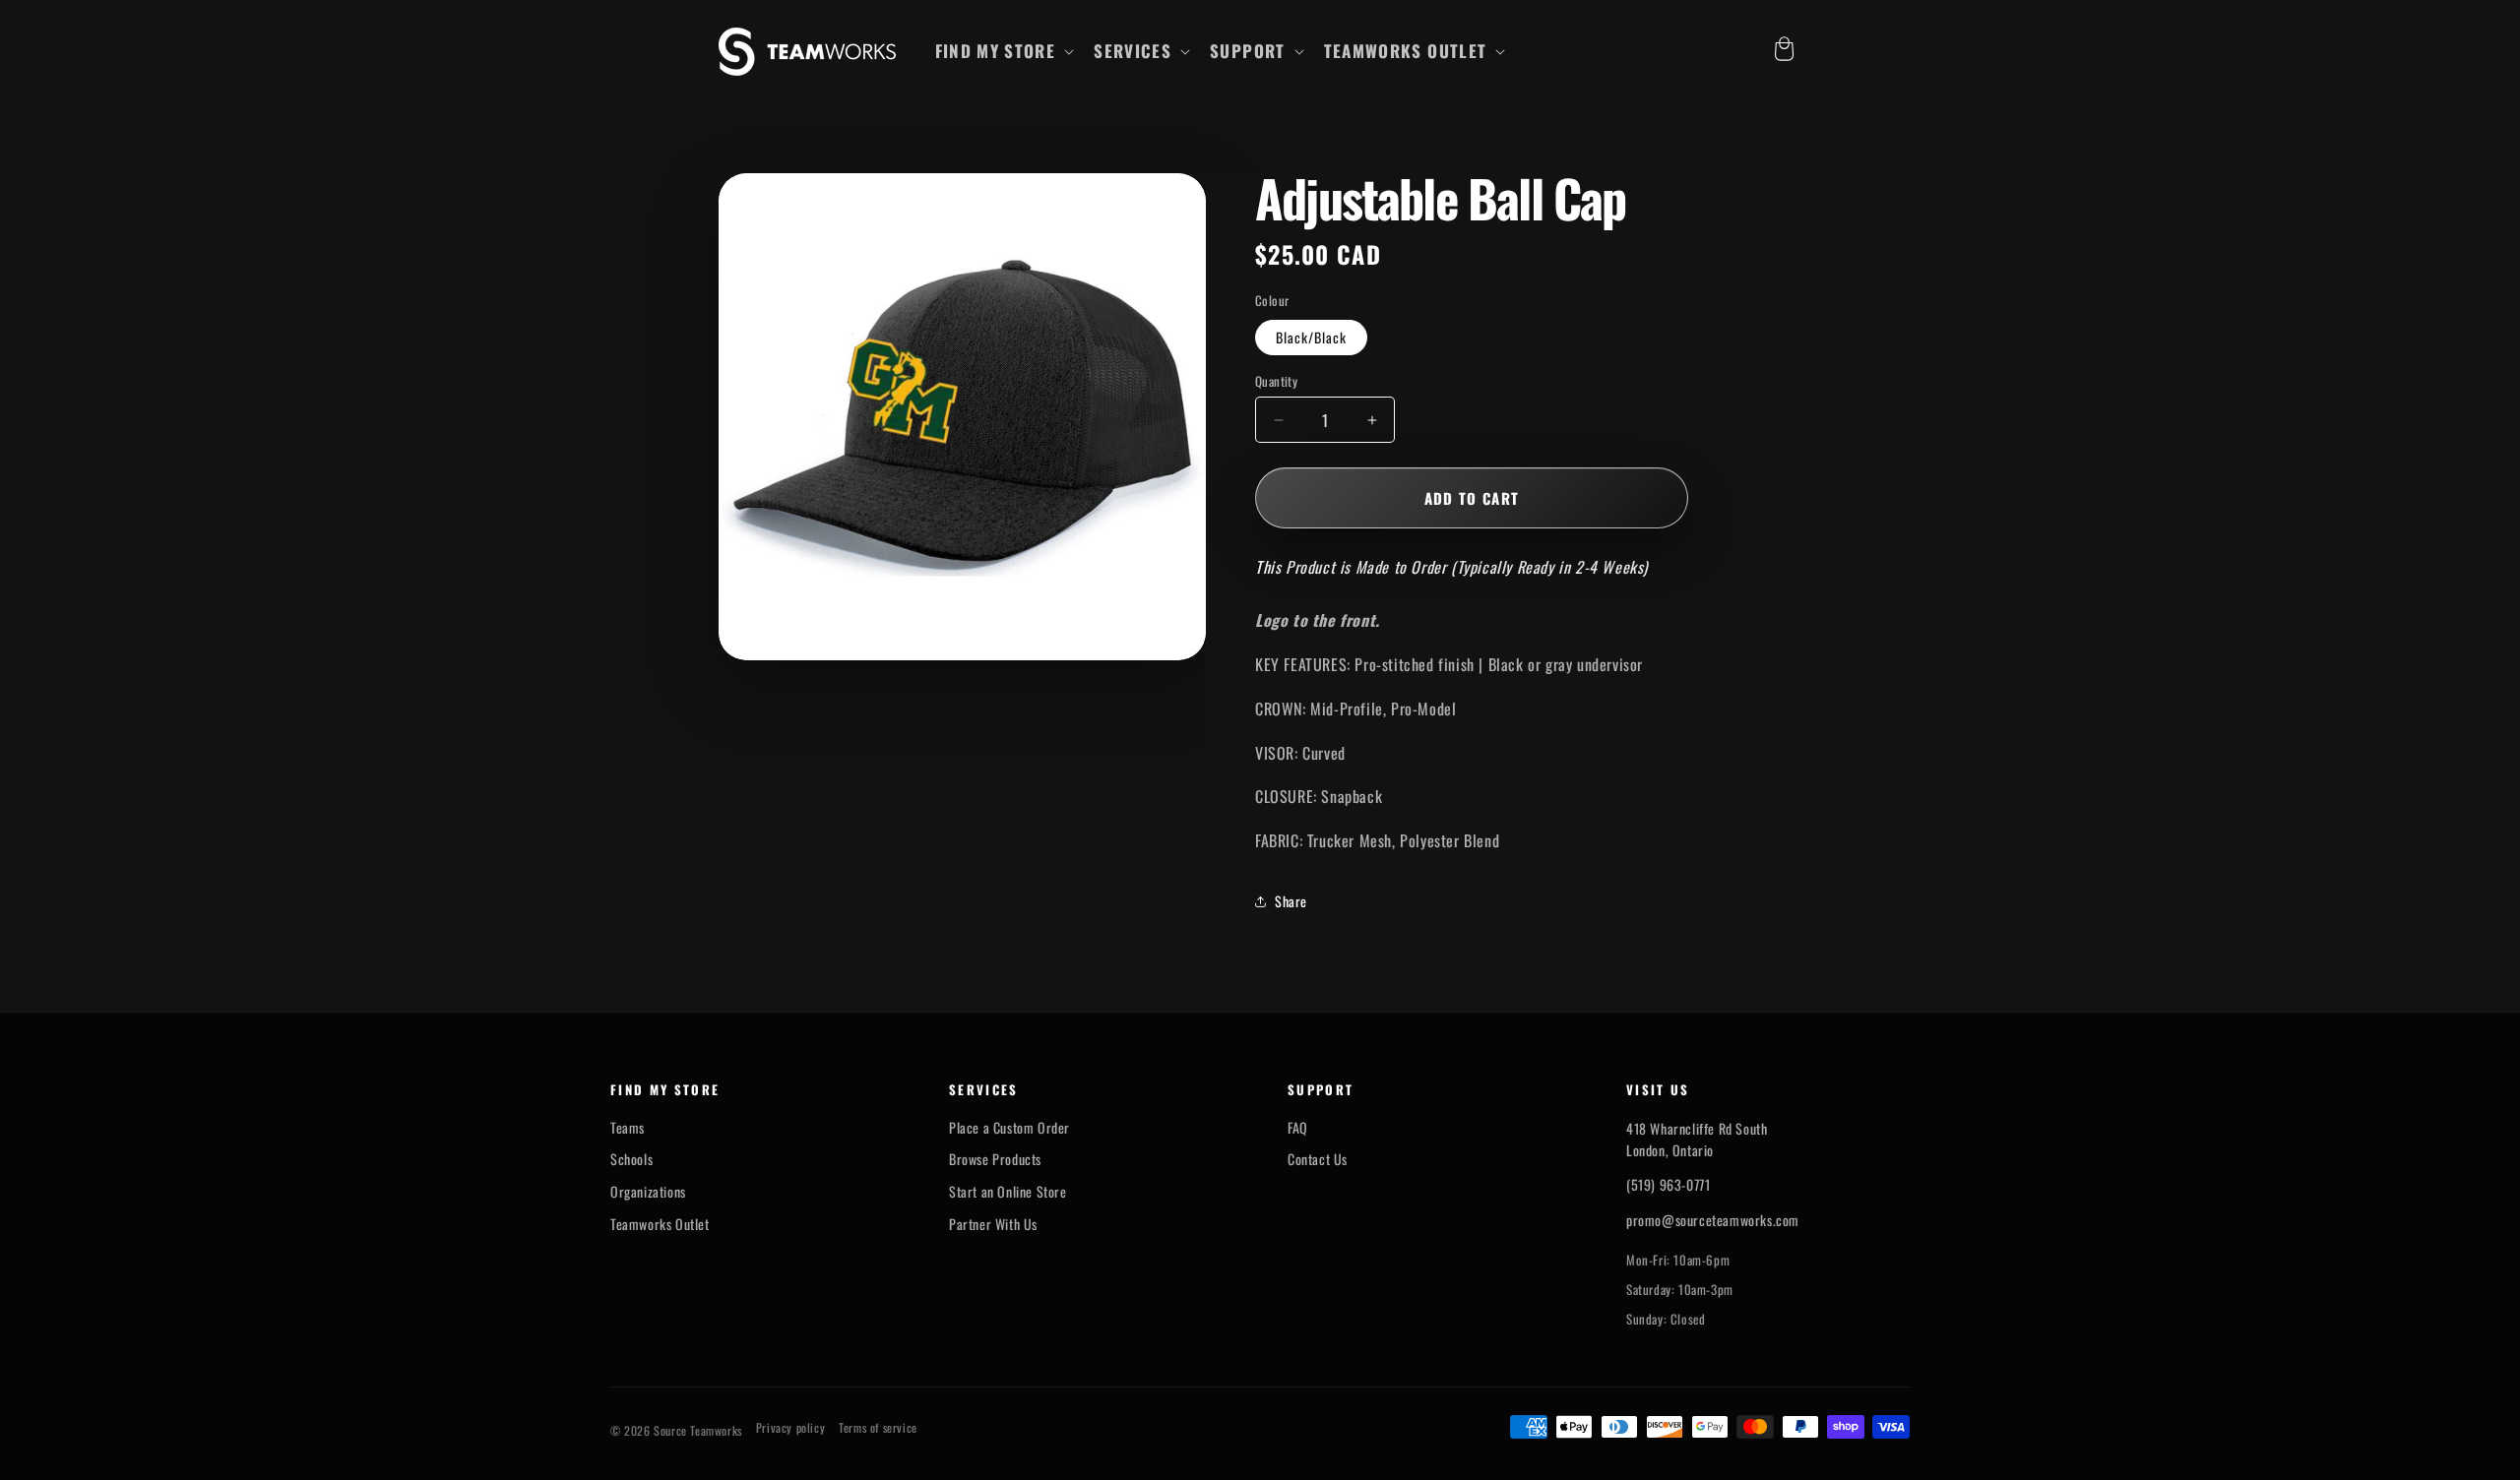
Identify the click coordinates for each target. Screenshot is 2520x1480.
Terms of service (878, 1428)
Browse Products (995, 1159)
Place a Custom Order (1009, 1128)
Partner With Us (993, 1224)
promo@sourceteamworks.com (1713, 1220)
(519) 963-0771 (1668, 1184)
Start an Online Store (1008, 1192)
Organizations (648, 1192)
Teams (628, 1128)
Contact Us (1318, 1159)
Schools (631, 1159)
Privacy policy (790, 1428)
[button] (1003, 51)
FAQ (1298, 1128)
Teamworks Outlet (660, 1224)
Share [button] (1291, 901)
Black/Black (1311, 337)
